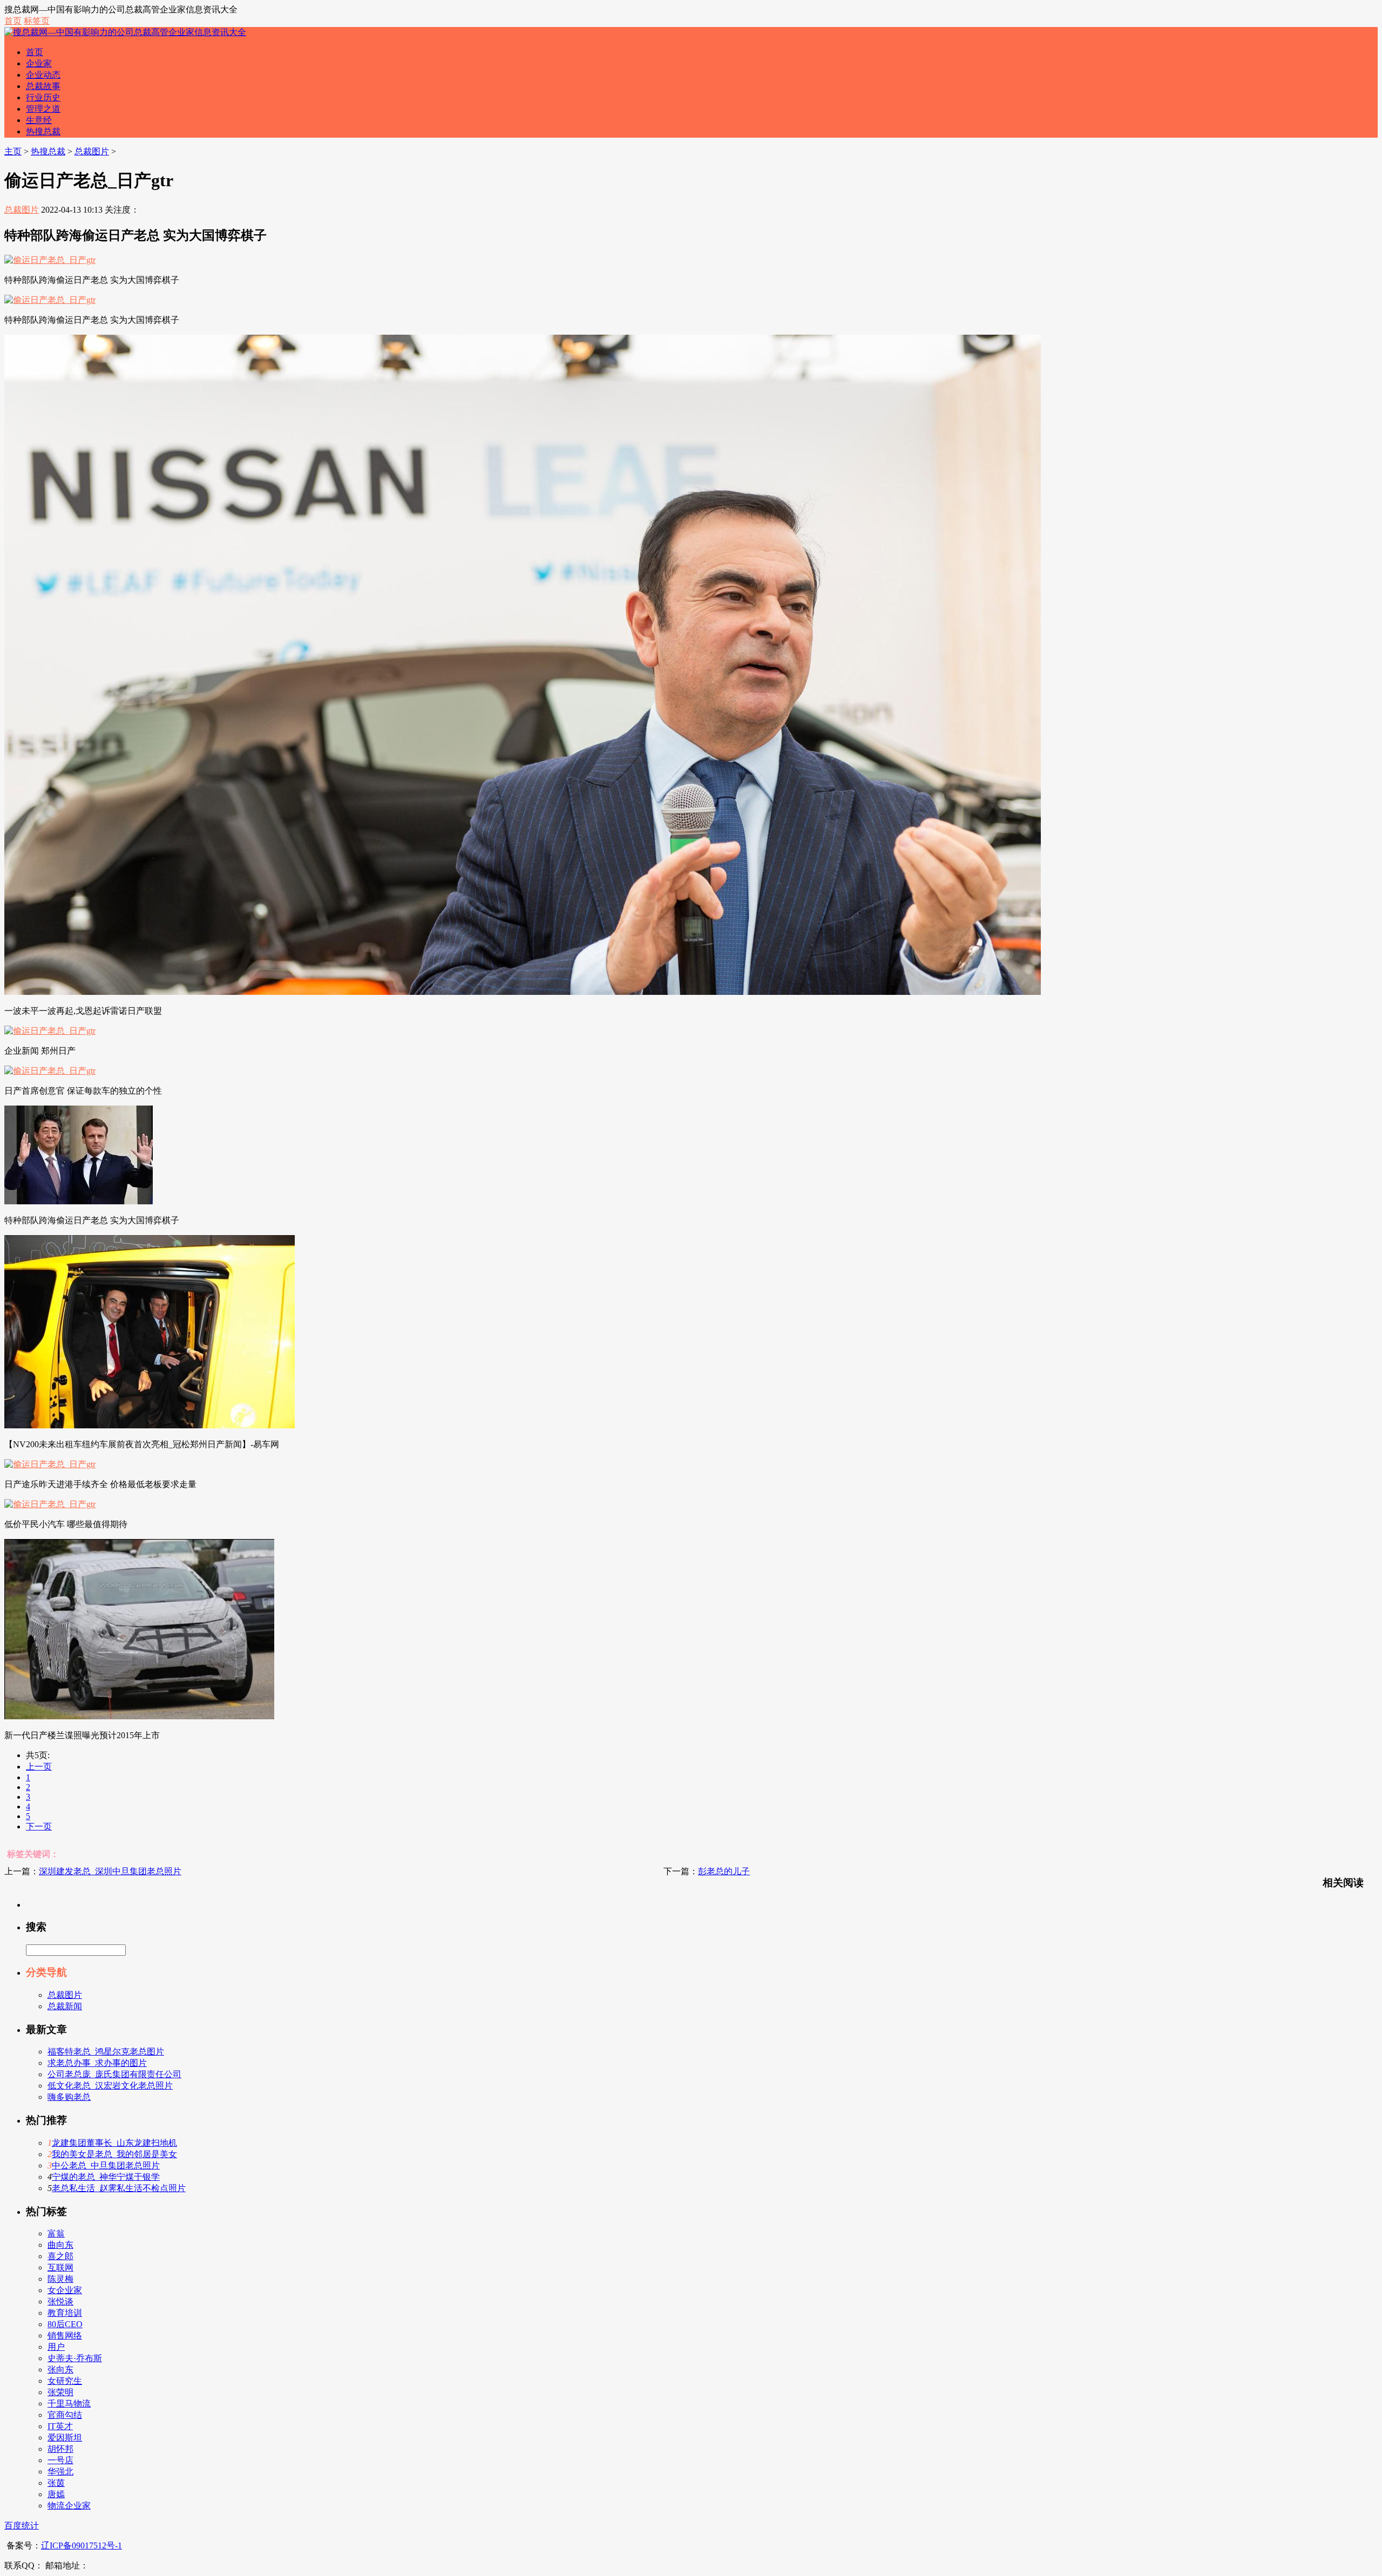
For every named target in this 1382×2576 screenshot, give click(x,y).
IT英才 (60, 2426)
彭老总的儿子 (724, 1871)
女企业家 (65, 2290)
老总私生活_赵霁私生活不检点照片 (119, 2188)
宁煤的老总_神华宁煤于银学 (106, 2177)
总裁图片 (92, 151)
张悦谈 (60, 2302)
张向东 (60, 2370)
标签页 (37, 21)
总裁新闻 (65, 2006)
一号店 (60, 2460)
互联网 (60, 2267)
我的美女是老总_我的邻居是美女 (114, 2154)
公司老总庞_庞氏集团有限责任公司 (114, 2074)
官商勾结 (65, 2415)
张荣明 (60, 2392)
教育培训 (65, 2313)
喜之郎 (60, 2256)
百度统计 (22, 2526)
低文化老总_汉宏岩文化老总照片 (110, 2086)
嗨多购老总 (69, 2097)
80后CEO (65, 2324)
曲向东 (60, 2245)
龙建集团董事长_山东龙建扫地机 (114, 2143)
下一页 (39, 1826)
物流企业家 (69, 2506)
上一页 (39, 1767)
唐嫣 (56, 2494)
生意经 (39, 120)
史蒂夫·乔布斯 (75, 2358)
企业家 (39, 63)
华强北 (60, 2472)
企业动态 (43, 75)
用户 (56, 2347)
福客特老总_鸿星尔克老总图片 (106, 2052)
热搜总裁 (43, 131)
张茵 (56, 2483)
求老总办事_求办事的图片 (97, 2063)
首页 (13, 21)
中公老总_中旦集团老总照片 (106, 2165)
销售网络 (65, 2336)
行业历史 (43, 97)
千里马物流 (69, 2404)
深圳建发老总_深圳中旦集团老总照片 (110, 1871)
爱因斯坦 (65, 2438)
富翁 (56, 2233)
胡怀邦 (60, 2449)
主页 (13, 151)
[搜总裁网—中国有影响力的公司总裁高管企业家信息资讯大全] (125, 32)
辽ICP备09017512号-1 (82, 2546)
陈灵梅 (60, 2279)
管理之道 (43, 109)
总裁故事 (43, 86)
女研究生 (65, 2381)
